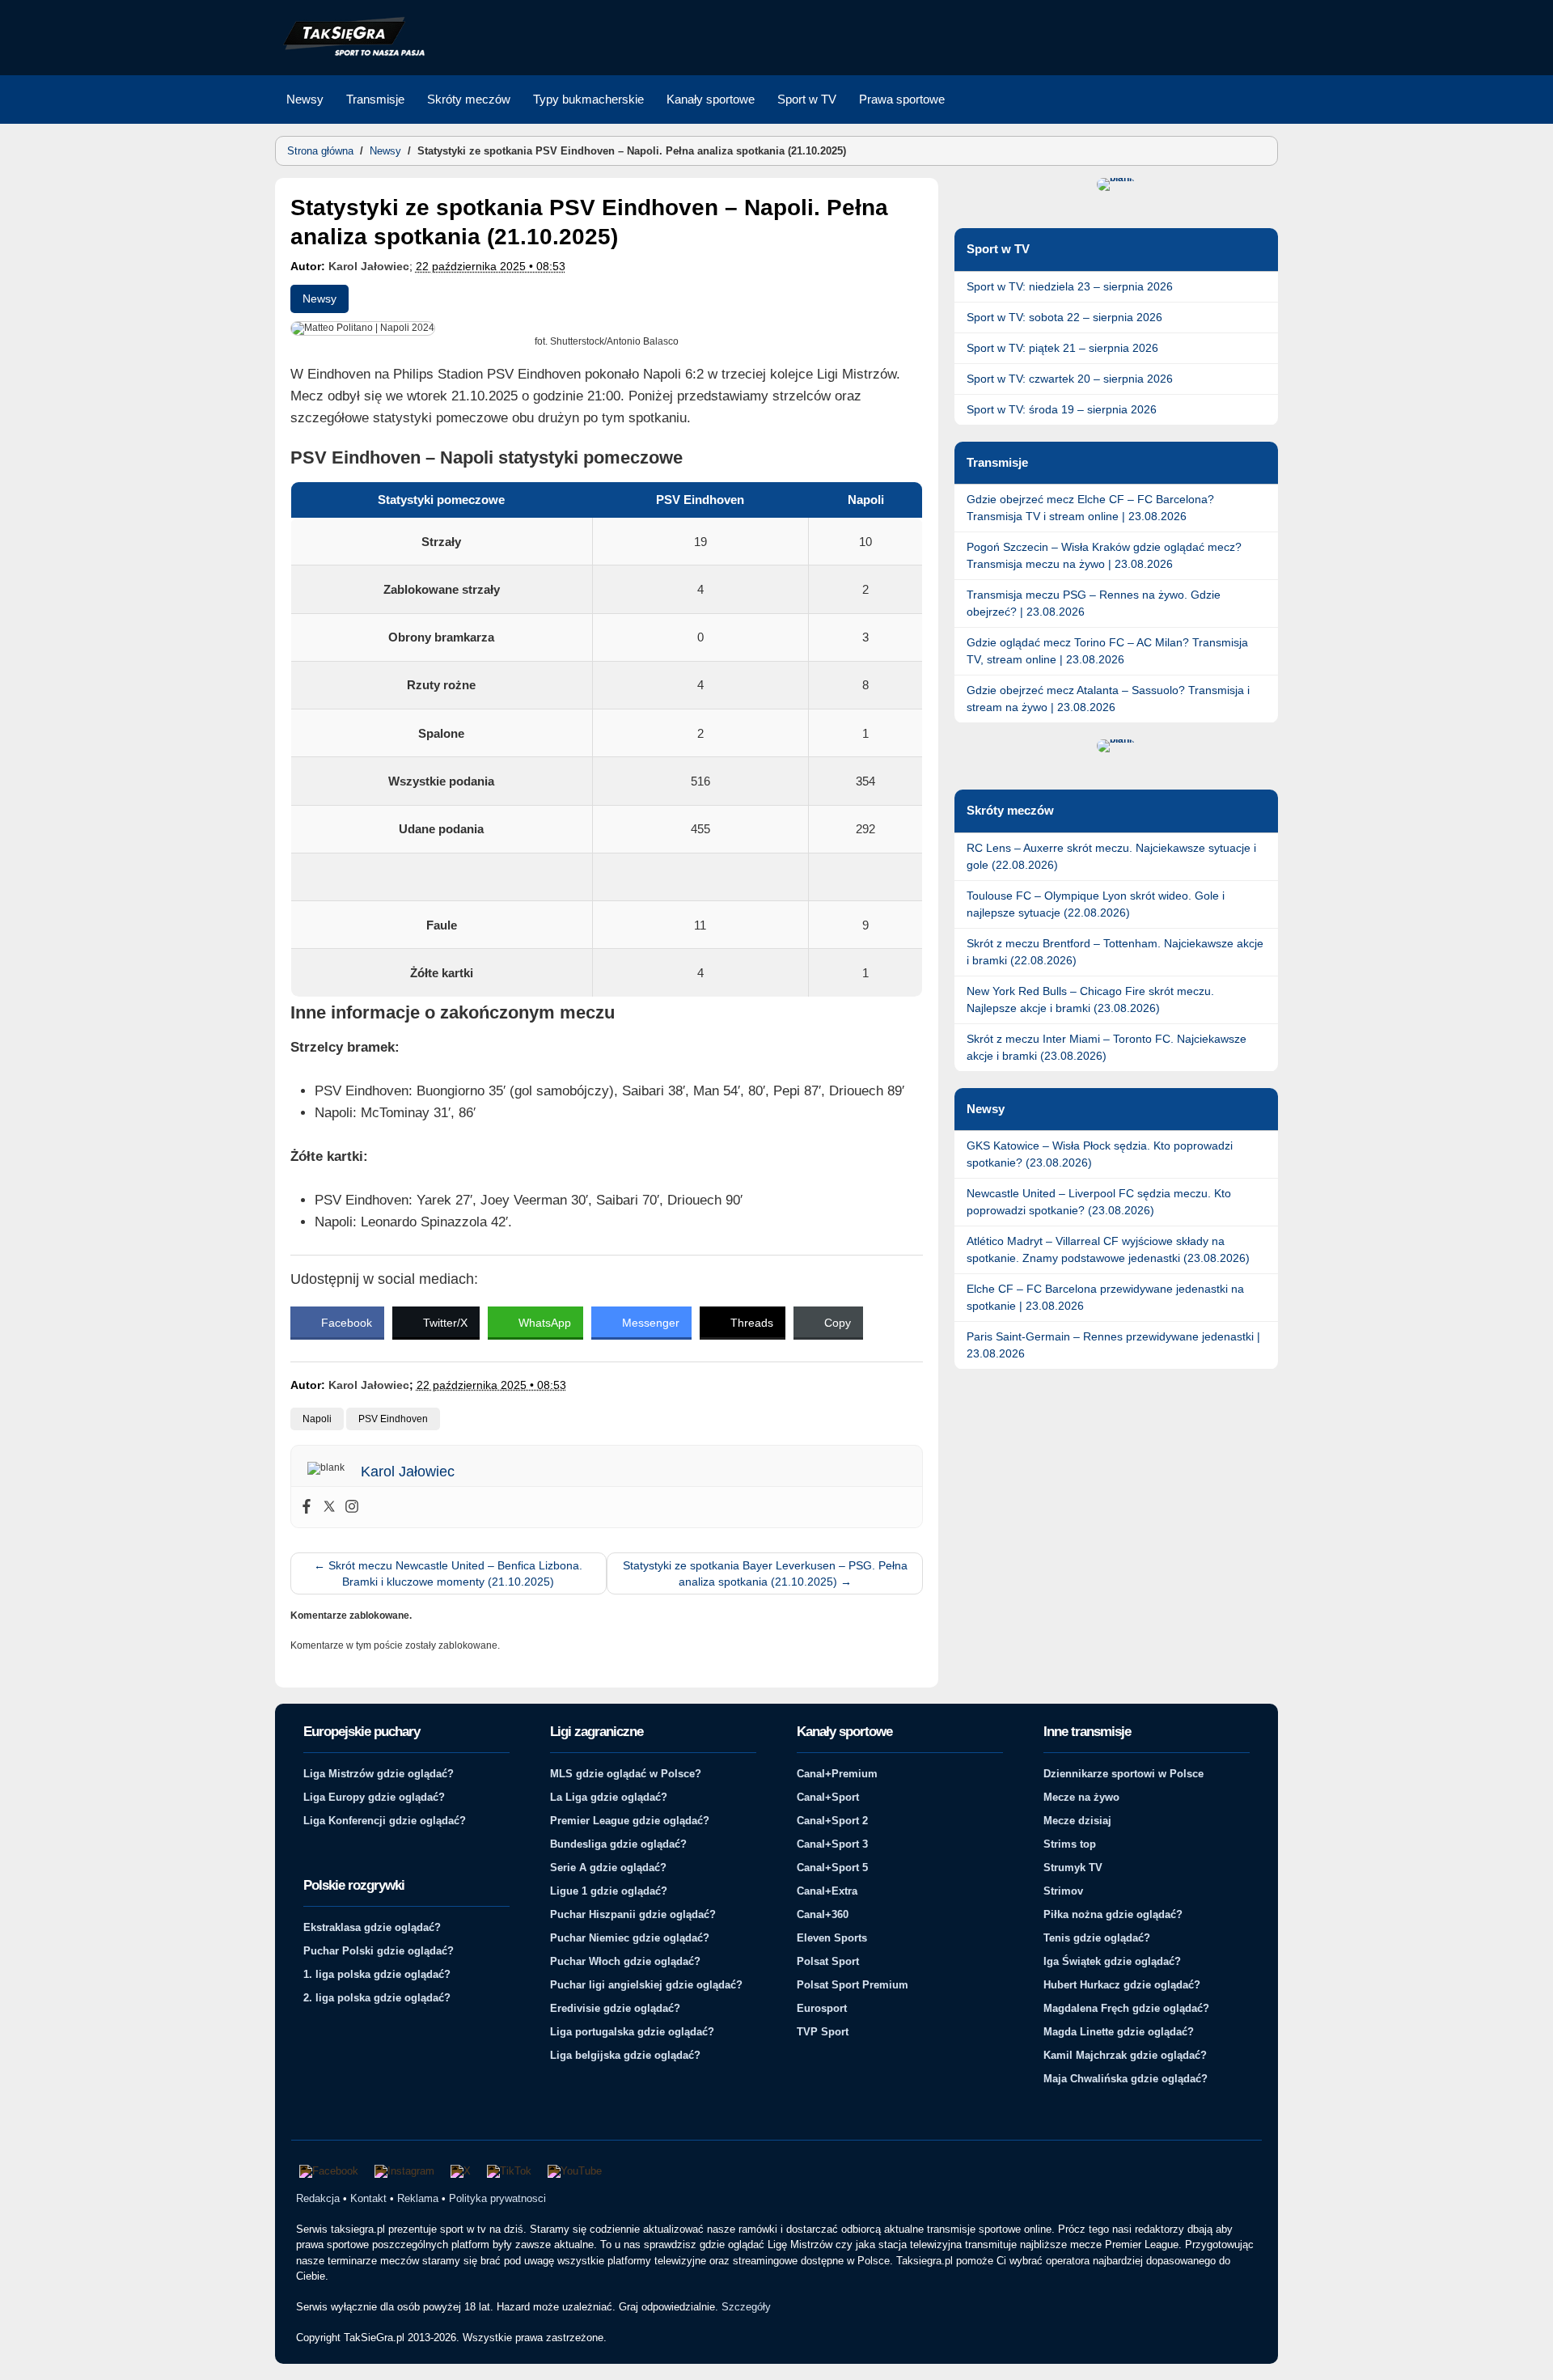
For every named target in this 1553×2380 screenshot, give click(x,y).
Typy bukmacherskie (588, 99)
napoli (317, 1419)
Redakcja (318, 2198)
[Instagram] (352, 1507)
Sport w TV (807, 99)
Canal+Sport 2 (832, 1821)
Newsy (305, 99)
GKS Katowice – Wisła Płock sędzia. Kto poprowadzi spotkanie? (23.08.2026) (1100, 1154)
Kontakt (368, 2198)
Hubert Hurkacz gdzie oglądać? (1122, 1985)
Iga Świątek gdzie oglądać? (1112, 1961)
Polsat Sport (828, 1961)
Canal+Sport (828, 1797)
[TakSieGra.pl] (350, 53)
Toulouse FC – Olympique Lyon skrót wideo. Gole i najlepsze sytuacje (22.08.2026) (1096, 904)
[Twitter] (329, 1507)
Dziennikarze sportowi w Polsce (1123, 1774)
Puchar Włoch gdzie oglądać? (625, 1961)
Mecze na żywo (1081, 1797)
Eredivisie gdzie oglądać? (615, 2008)
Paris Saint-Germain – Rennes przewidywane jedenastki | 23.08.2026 (1113, 1345)
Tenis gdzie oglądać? (1097, 1938)
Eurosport (822, 2008)
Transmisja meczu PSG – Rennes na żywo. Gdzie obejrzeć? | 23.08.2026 (1094, 603)
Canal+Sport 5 (832, 1868)
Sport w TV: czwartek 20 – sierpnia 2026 (1070, 379)
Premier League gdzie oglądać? (630, 1821)
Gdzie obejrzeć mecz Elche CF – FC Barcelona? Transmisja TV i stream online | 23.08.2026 (1090, 508)
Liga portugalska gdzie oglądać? (632, 2032)
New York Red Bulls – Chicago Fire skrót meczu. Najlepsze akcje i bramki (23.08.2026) (1090, 999)
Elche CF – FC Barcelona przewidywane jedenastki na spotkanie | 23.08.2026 (1105, 1297)
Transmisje (375, 99)
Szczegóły (746, 2307)
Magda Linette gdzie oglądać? (1119, 2032)
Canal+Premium (837, 1774)
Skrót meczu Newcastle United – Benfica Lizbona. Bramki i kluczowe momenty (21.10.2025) (448, 1573)
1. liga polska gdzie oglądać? (377, 1974)
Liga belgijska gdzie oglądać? (625, 2055)
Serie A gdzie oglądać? (608, 1868)
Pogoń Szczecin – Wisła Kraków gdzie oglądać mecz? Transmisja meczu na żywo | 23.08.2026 (1104, 555)
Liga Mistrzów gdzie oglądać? (379, 1774)
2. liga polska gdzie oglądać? (377, 1998)
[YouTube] (575, 2171)
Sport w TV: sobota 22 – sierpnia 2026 (1064, 317)
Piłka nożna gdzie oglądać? (1113, 1914)
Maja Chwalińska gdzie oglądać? (1126, 2079)
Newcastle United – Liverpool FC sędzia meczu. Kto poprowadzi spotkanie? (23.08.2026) (1099, 1202)
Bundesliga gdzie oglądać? (618, 1844)
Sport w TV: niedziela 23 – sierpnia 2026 (1070, 286)
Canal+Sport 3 (832, 1844)
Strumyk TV (1073, 1868)
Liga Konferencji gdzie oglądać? (385, 1821)
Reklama (418, 2198)
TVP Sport (823, 2032)
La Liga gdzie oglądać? (609, 1797)
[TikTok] (509, 2171)
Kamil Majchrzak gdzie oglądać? (1125, 2055)
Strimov (1063, 1891)
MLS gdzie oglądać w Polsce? (626, 1774)
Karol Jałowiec (369, 266)
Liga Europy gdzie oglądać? (374, 1797)
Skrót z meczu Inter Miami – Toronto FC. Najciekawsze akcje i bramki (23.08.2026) (1107, 1047)
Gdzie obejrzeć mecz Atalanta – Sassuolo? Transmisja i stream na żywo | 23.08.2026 (1108, 699)
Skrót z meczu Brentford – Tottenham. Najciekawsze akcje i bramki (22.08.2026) (1115, 952)
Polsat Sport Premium (853, 1985)
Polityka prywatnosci (497, 2198)
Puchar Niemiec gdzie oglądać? (630, 1938)
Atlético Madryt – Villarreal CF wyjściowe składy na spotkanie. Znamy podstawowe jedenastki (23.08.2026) (1108, 1249)
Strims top (1070, 1844)
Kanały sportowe (711, 99)
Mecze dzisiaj (1077, 1821)
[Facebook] (307, 1507)
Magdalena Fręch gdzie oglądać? (1126, 2008)
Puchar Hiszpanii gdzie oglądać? (633, 1914)
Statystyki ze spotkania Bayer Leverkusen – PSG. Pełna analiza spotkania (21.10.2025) (765, 1573)
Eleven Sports (832, 1938)
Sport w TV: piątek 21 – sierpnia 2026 (1062, 348)
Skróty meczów (469, 99)
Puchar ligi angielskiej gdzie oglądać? (646, 1985)
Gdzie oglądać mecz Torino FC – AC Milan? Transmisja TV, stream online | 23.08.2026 (1107, 651)
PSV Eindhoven (393, 1419)
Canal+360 (823, 1914)
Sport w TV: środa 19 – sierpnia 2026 (1062, 409)
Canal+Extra (827, 1891)
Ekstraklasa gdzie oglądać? (372, 1927)
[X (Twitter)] (461, 2171)
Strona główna (320, 151)
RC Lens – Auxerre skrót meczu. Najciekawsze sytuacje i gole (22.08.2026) (1111, 856)
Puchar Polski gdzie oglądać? (379, 1951)
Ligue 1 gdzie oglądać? (609, 1891)
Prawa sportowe (902, 99)
